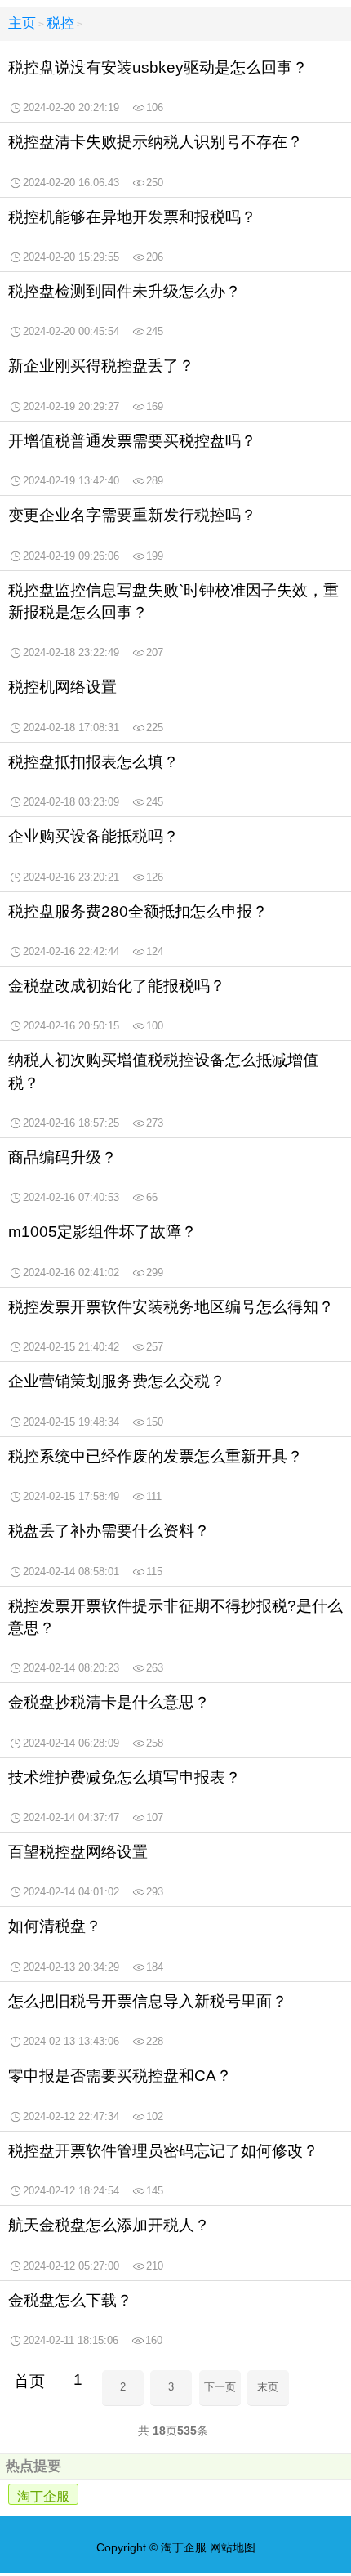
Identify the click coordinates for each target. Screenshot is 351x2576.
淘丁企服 (43, 2496)
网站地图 (233, 2547)
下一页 (220, 2387)
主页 (22, 23)
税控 (60, 23)
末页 (268, 2387)
